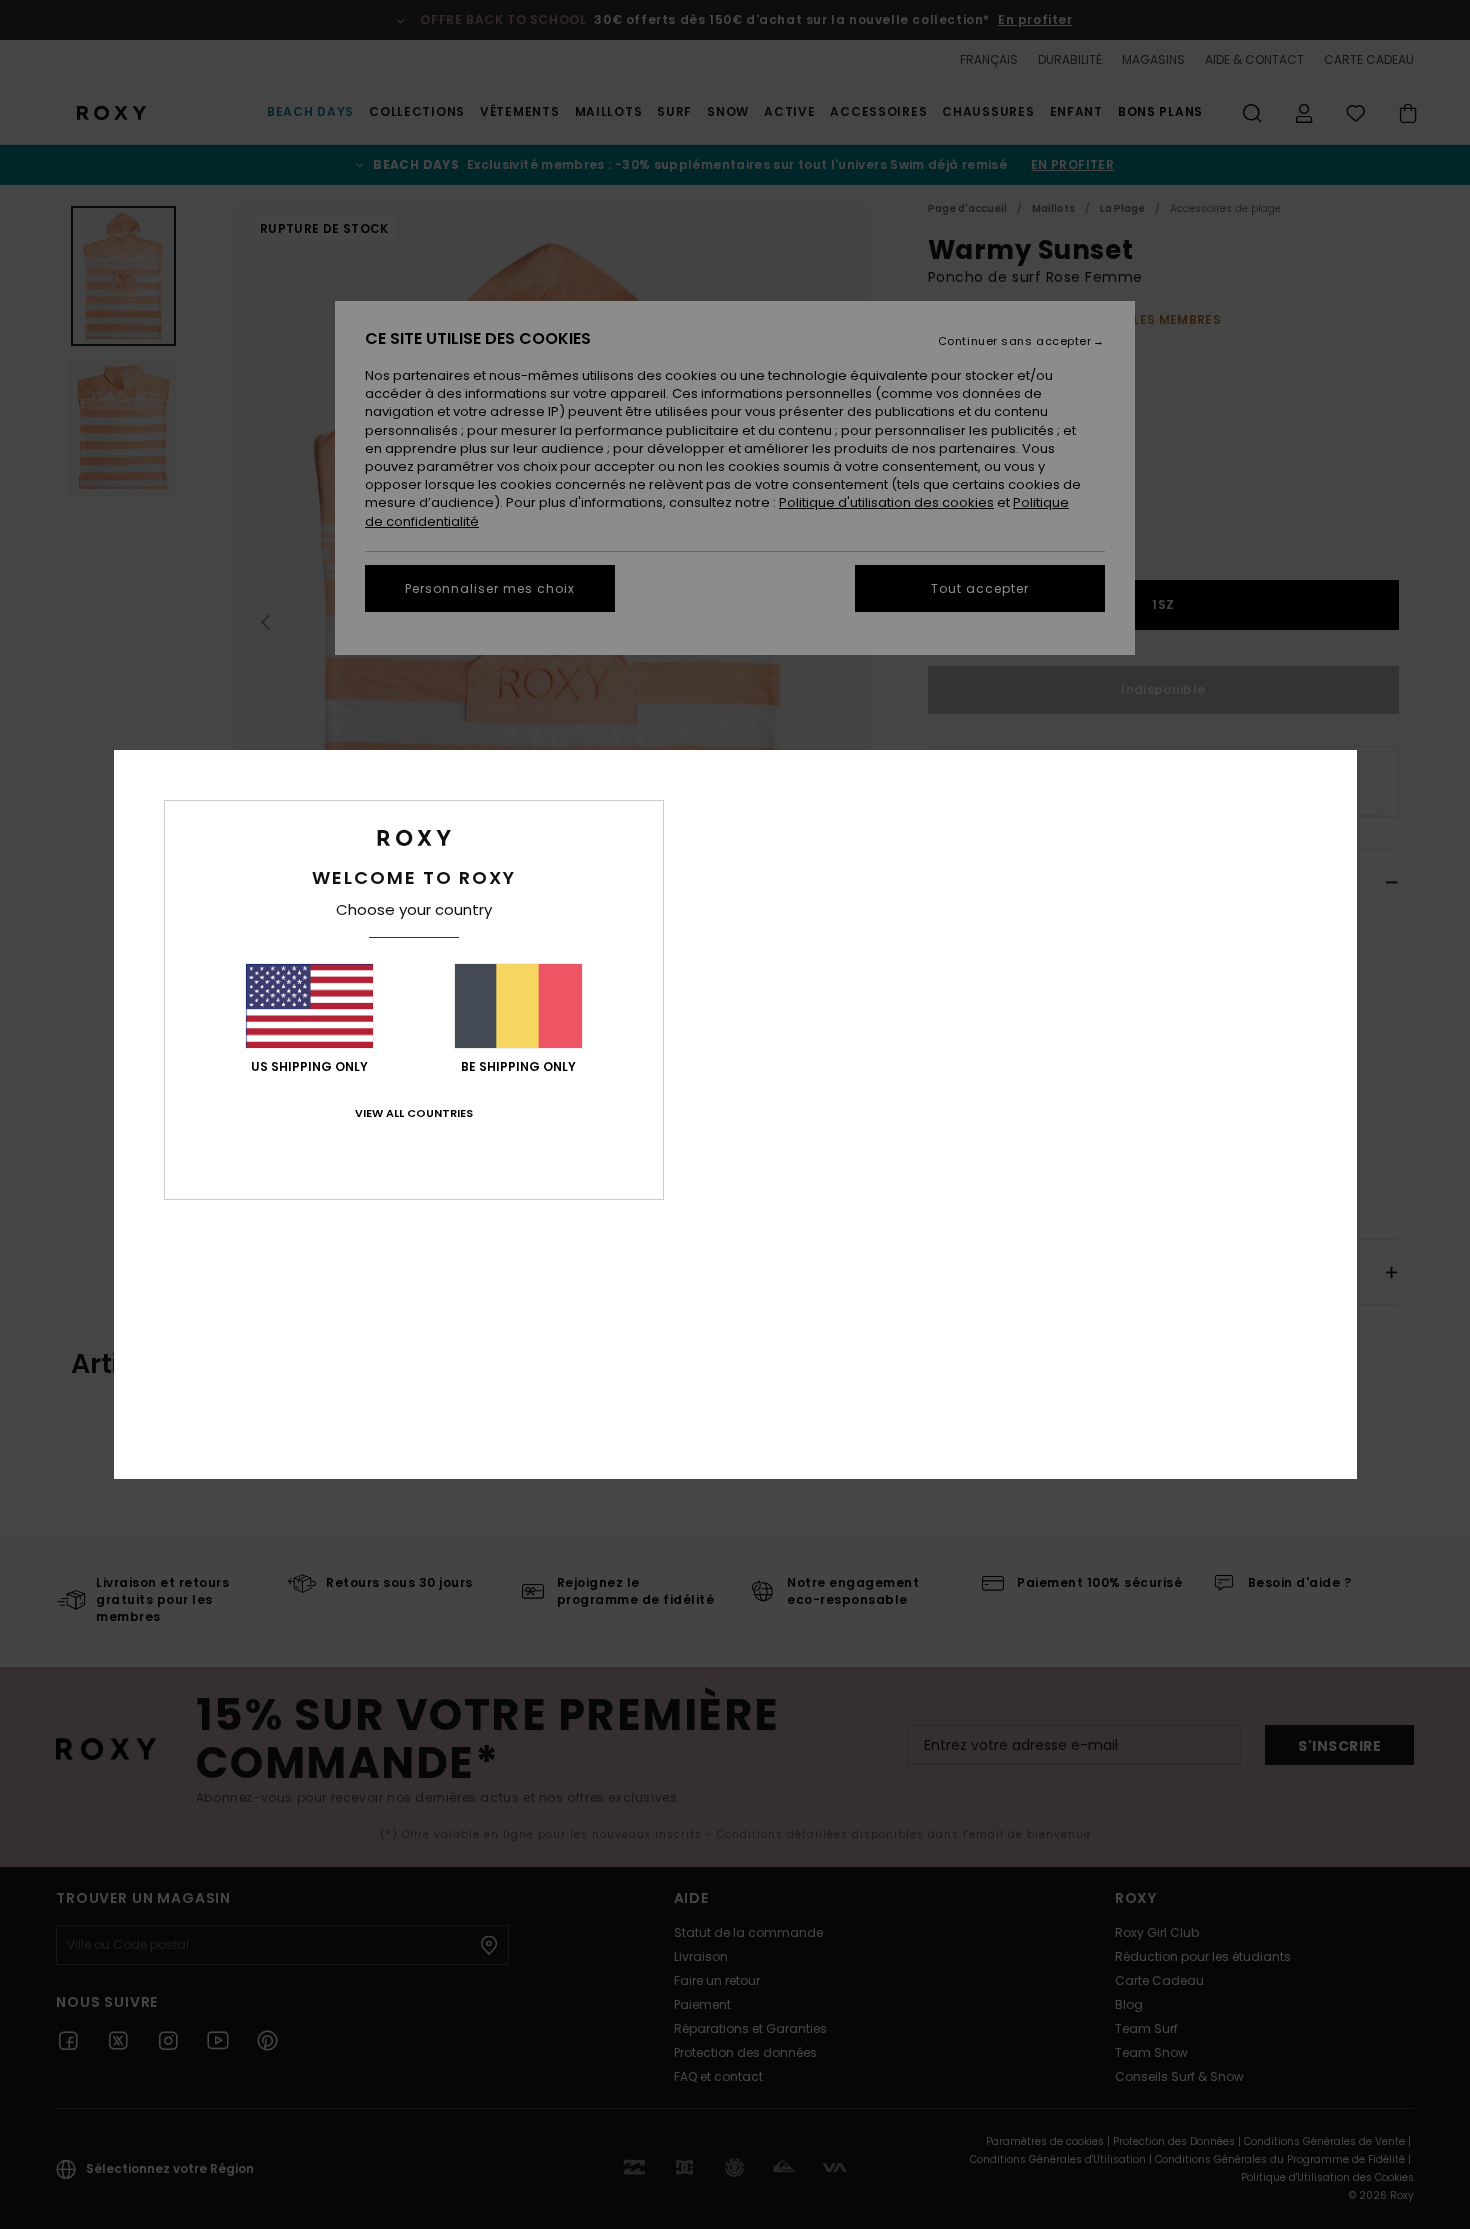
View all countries (414, 1113)
